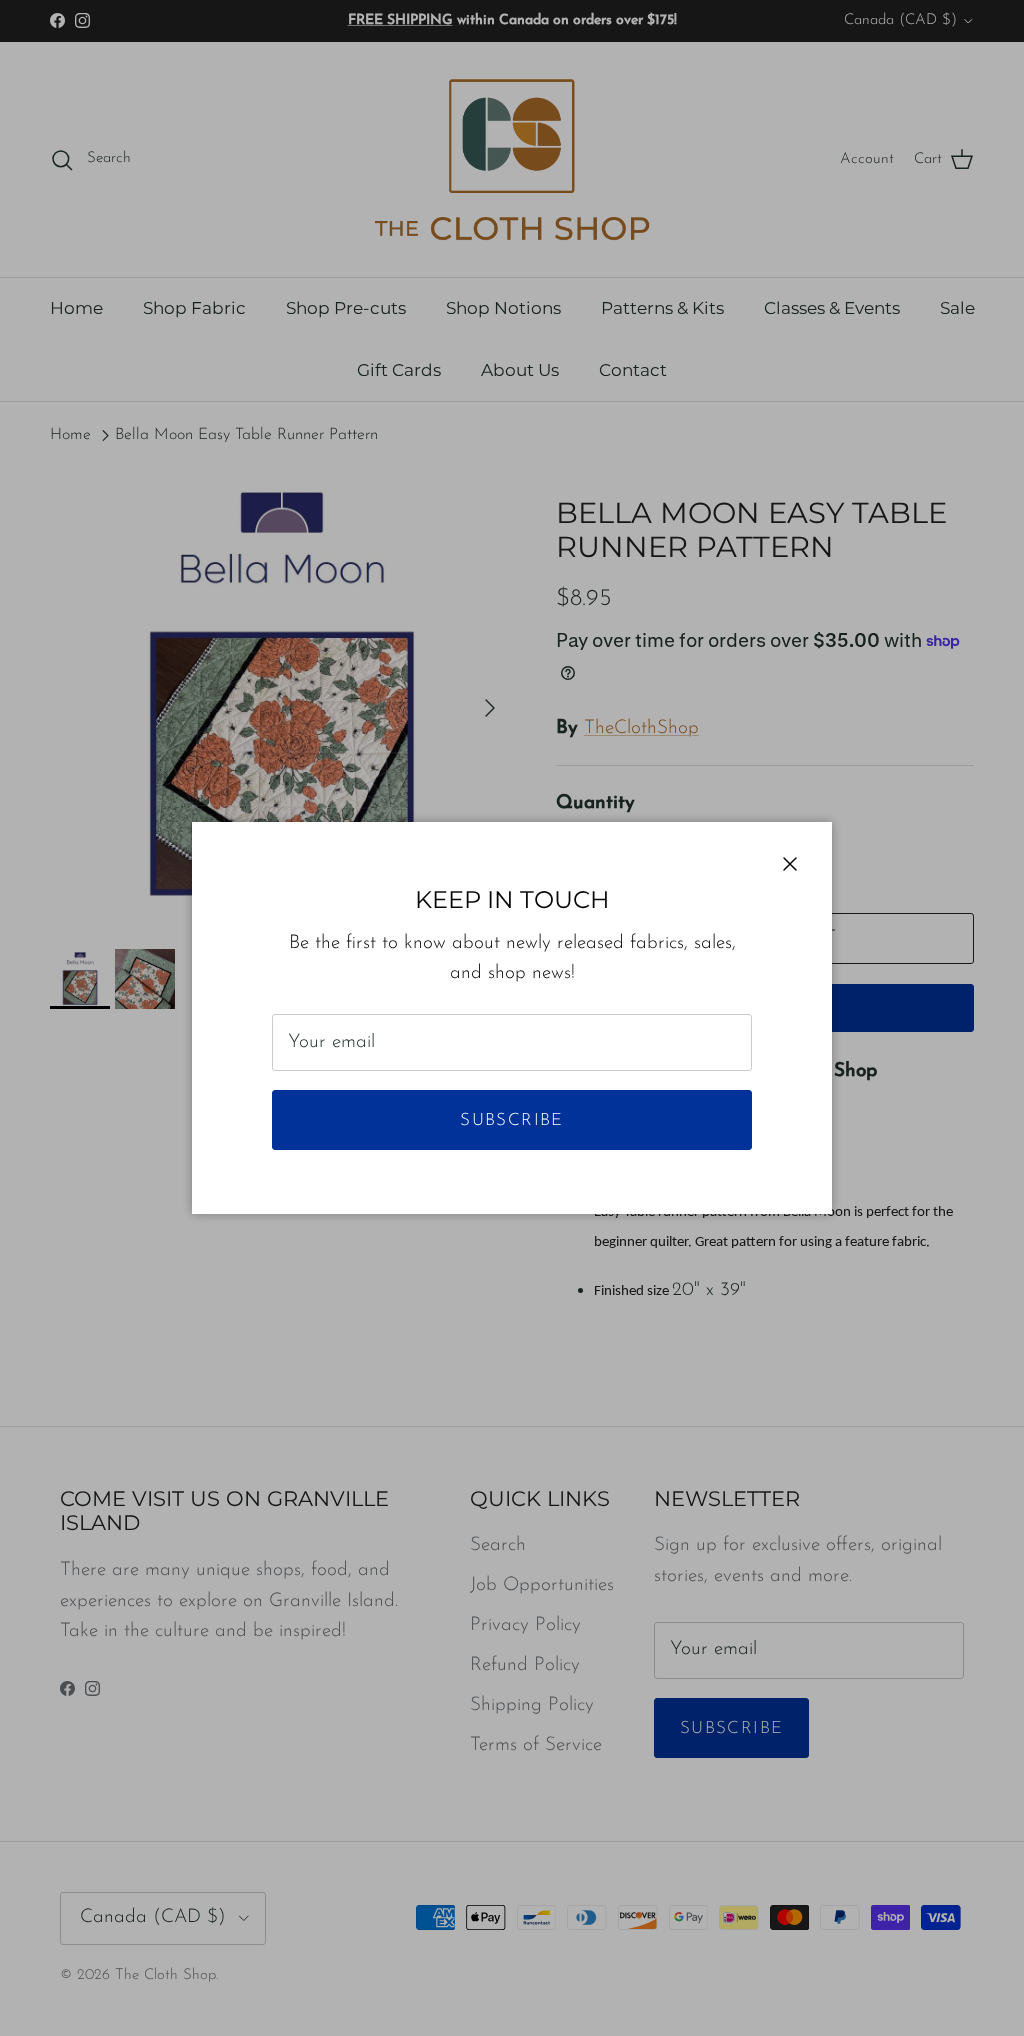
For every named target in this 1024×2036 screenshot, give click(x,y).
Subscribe (511, 1120)
